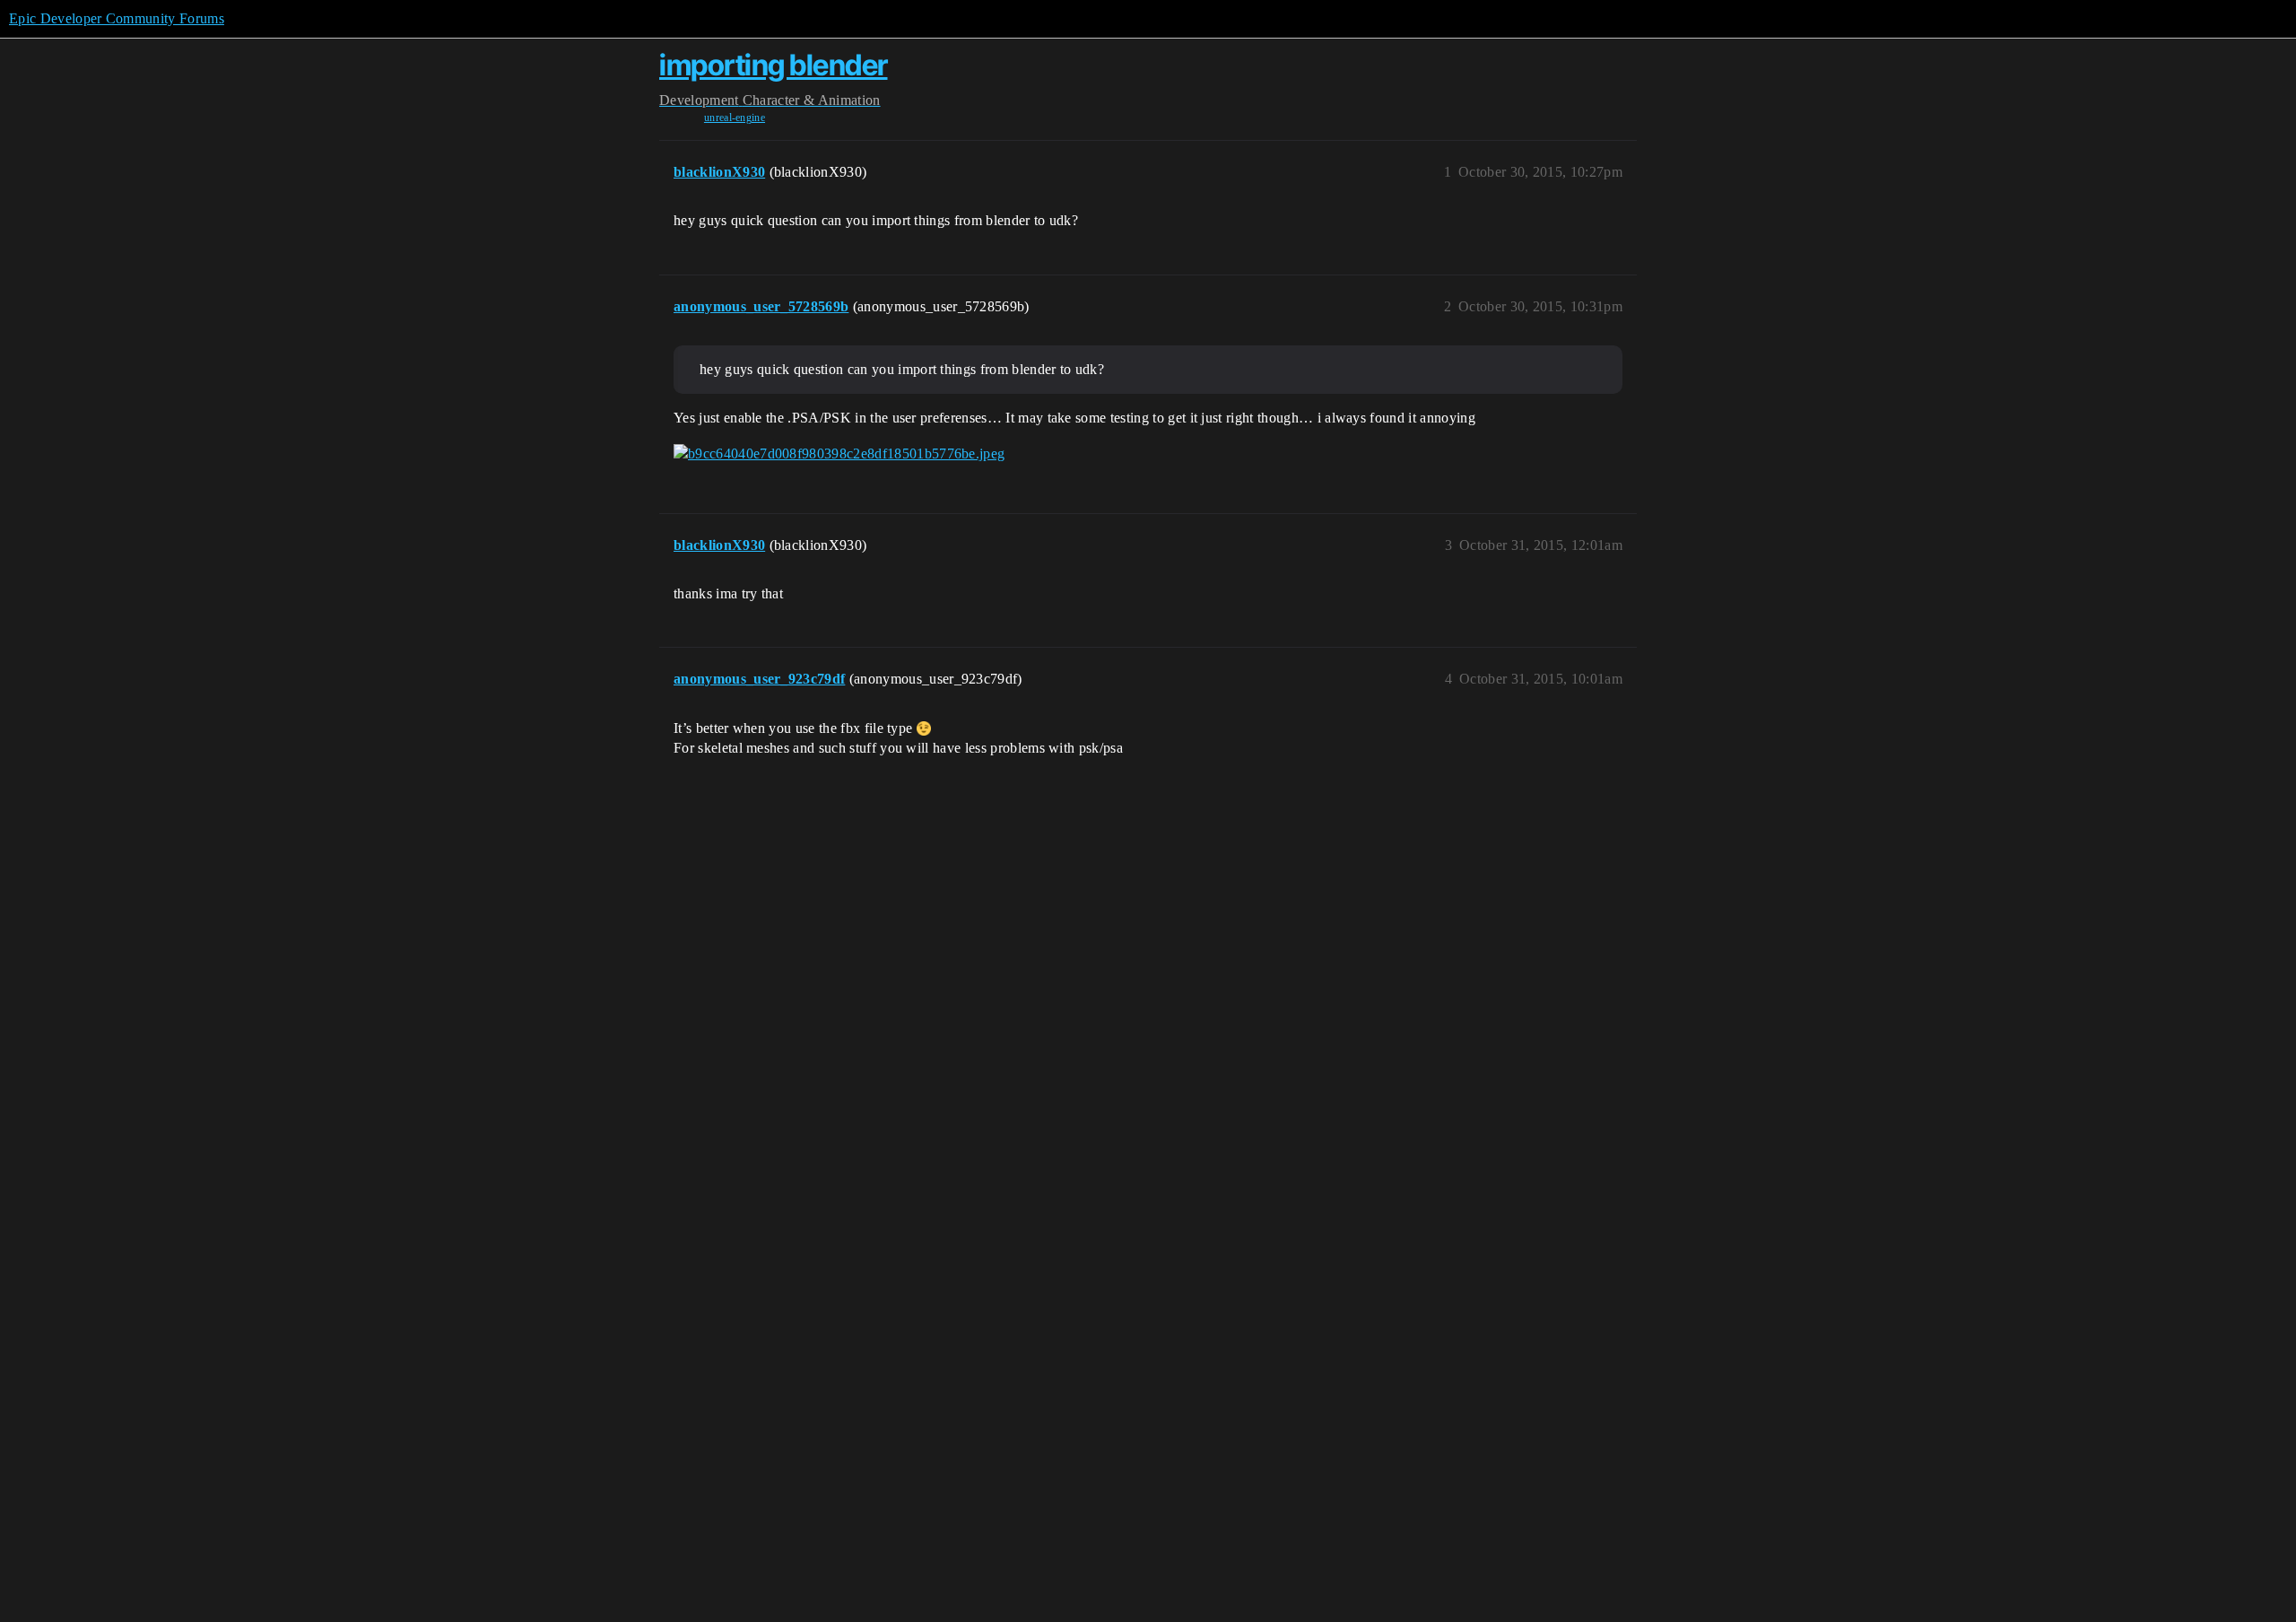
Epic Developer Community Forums (117, 18)
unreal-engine (735, 118)
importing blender (774, 65)
